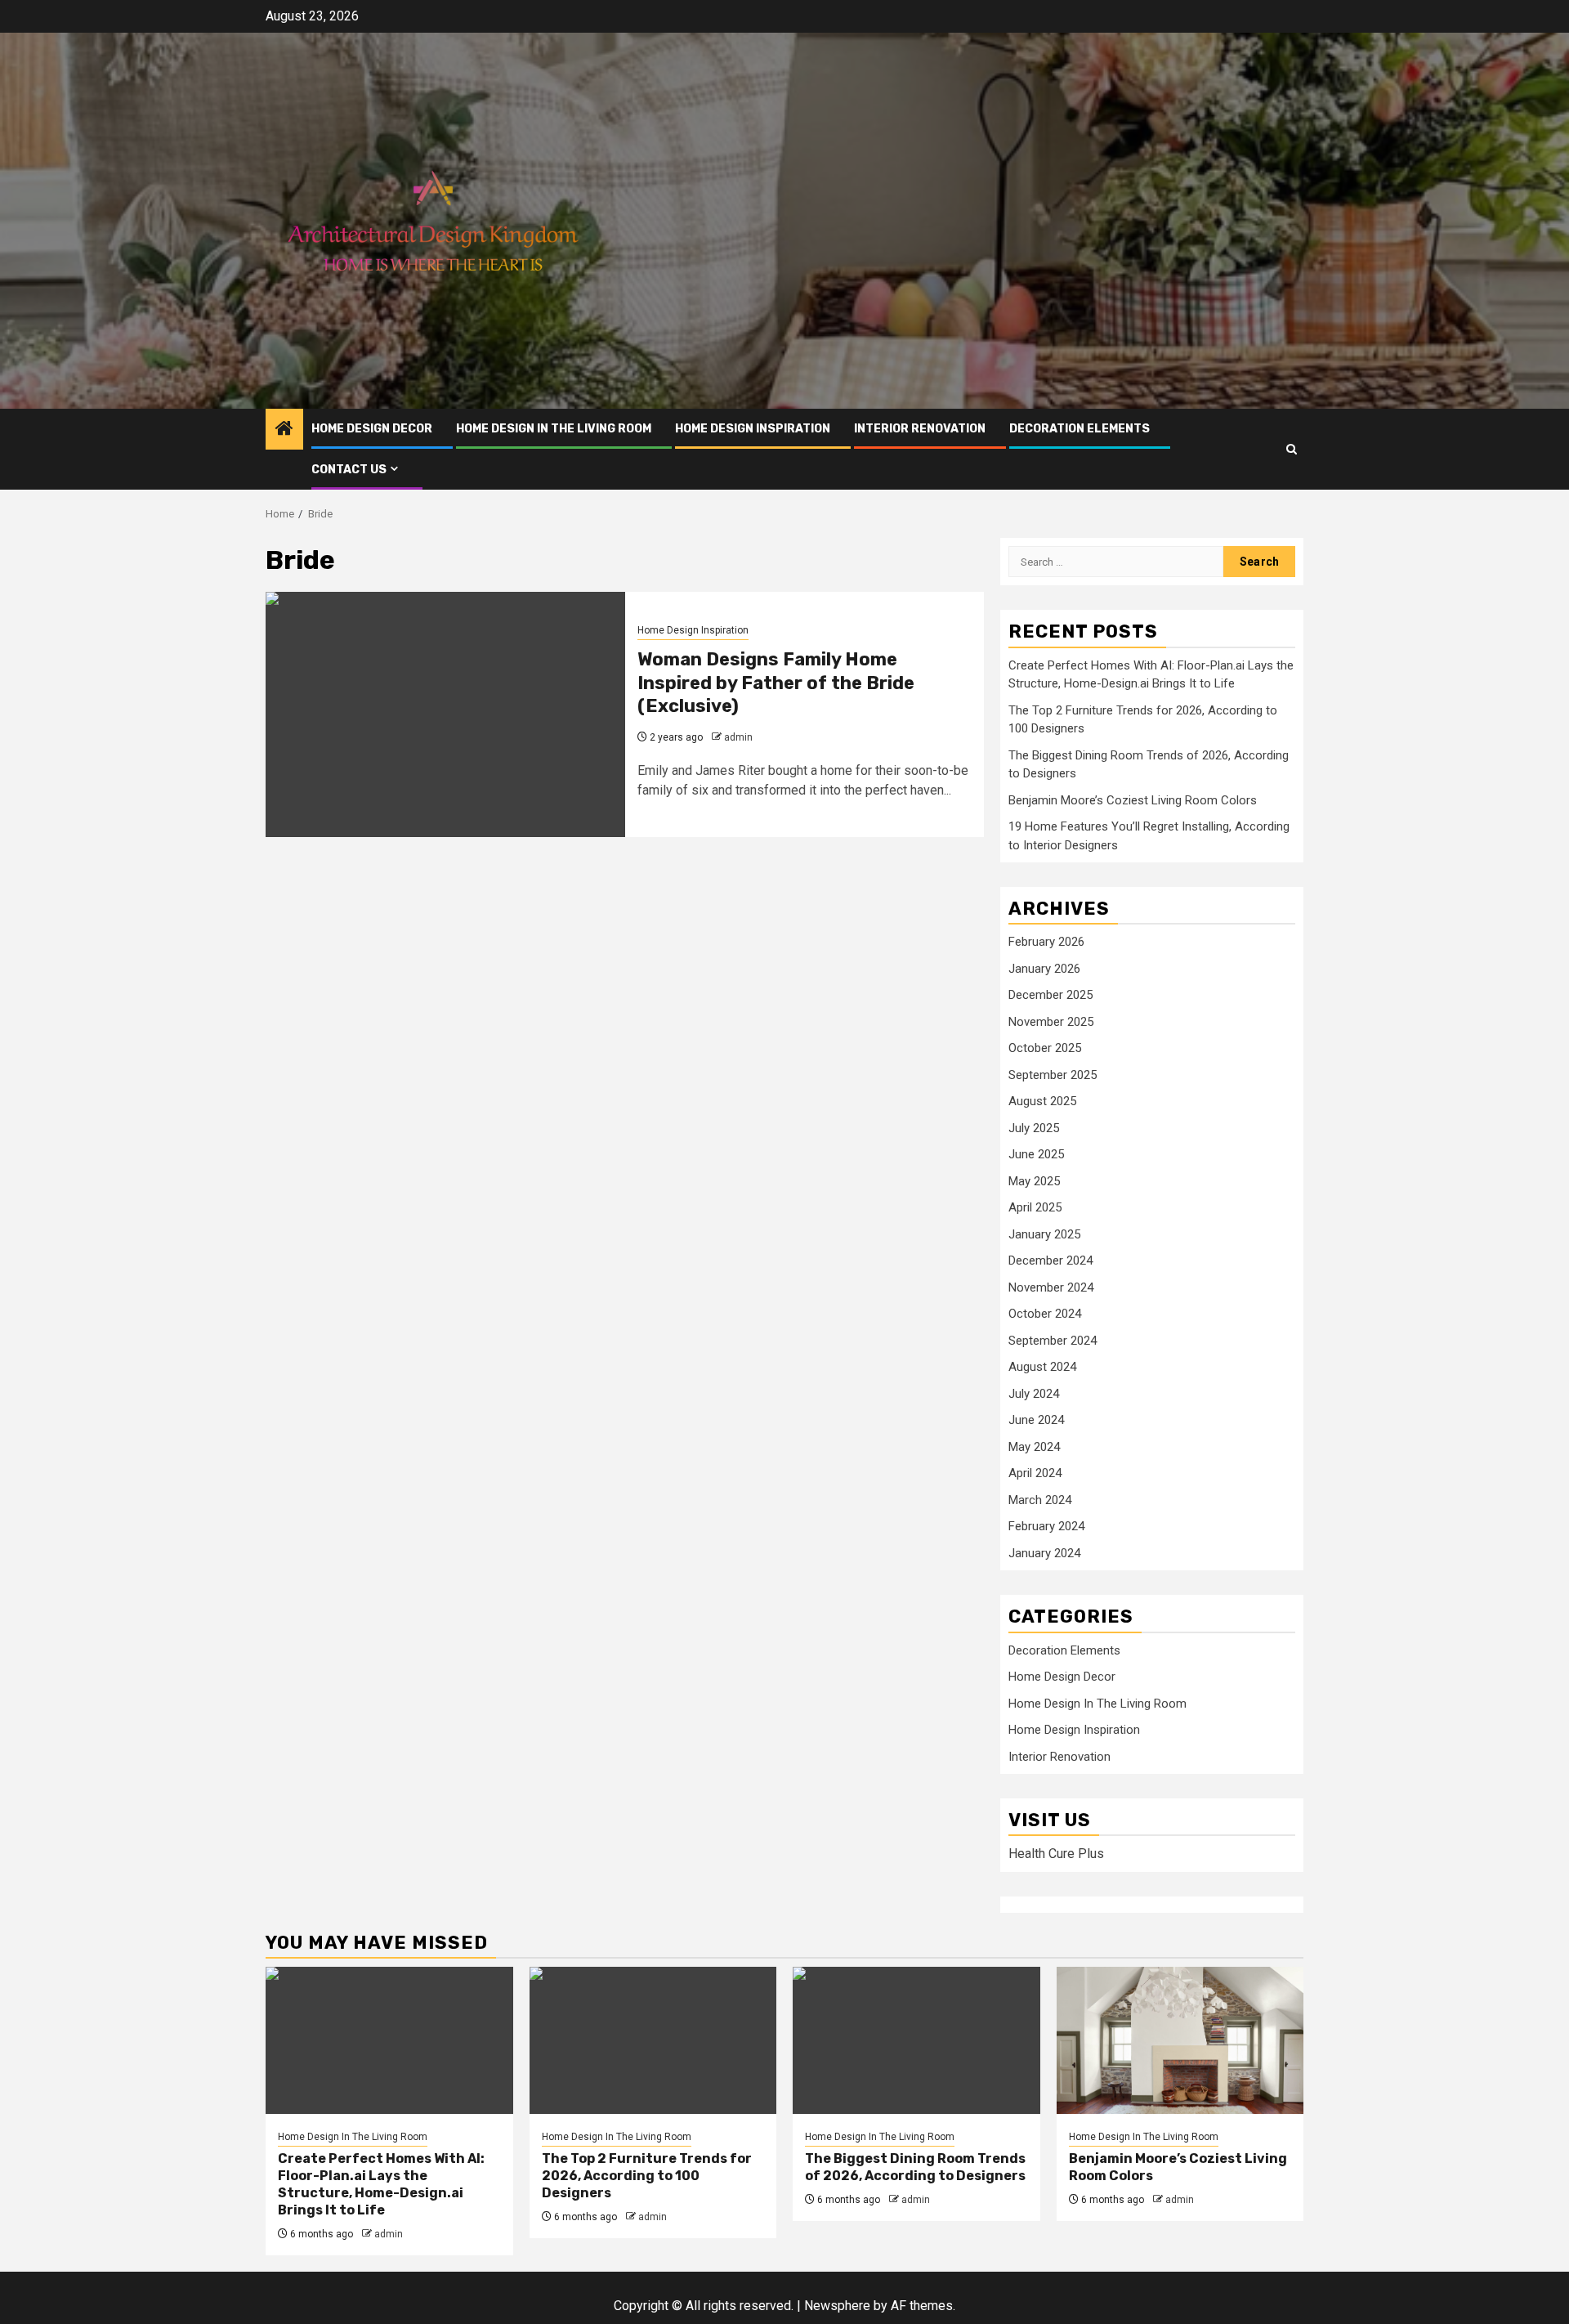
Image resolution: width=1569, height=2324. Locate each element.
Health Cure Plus (1056, 1854)
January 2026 (1044, 969)
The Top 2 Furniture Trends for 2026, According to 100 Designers (647, 2176)
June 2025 (1036, 1154)
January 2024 (1044, 1553)
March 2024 (1040, 1500)
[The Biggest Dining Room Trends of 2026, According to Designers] (916, 2040)
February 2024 (1046, 1526)
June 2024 (1036, 1420)
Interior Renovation (920, 429)
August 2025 (1042, 1101)
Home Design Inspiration (753, 429)
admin (738, 737)
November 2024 (1051, 1287)
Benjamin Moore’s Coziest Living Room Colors (1133, 800)
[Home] (284, 430)
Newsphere (837, 2306)
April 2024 (1035, 1473)
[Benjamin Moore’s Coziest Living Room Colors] (1180, 2040)
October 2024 (1045, 1314)
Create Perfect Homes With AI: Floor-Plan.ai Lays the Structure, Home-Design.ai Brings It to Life (381, 2184)
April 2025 (1035, 1207)
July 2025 (1034, 1128)
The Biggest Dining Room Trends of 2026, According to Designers (915, 2167)
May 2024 (1034, 1447)
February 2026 (1046, 942)
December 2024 (1050, 1261)
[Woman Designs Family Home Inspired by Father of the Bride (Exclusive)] (445, 714)
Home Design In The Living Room (554, 429)
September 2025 (1053, 1075)
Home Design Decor (372, 429)
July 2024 (1034, 1394)
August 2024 (1042, 1367)
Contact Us (349, 470)
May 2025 (1034, 1181)
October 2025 (1045, 1048)
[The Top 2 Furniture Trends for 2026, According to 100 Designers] (653, 2040)
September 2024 (1053, 1341)
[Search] (1292, 449)
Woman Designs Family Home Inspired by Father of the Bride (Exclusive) (776, 683)
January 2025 (1044, 1234)
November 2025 (1051, 1022)
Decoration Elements (1080, 429)
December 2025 (1050, 995)
